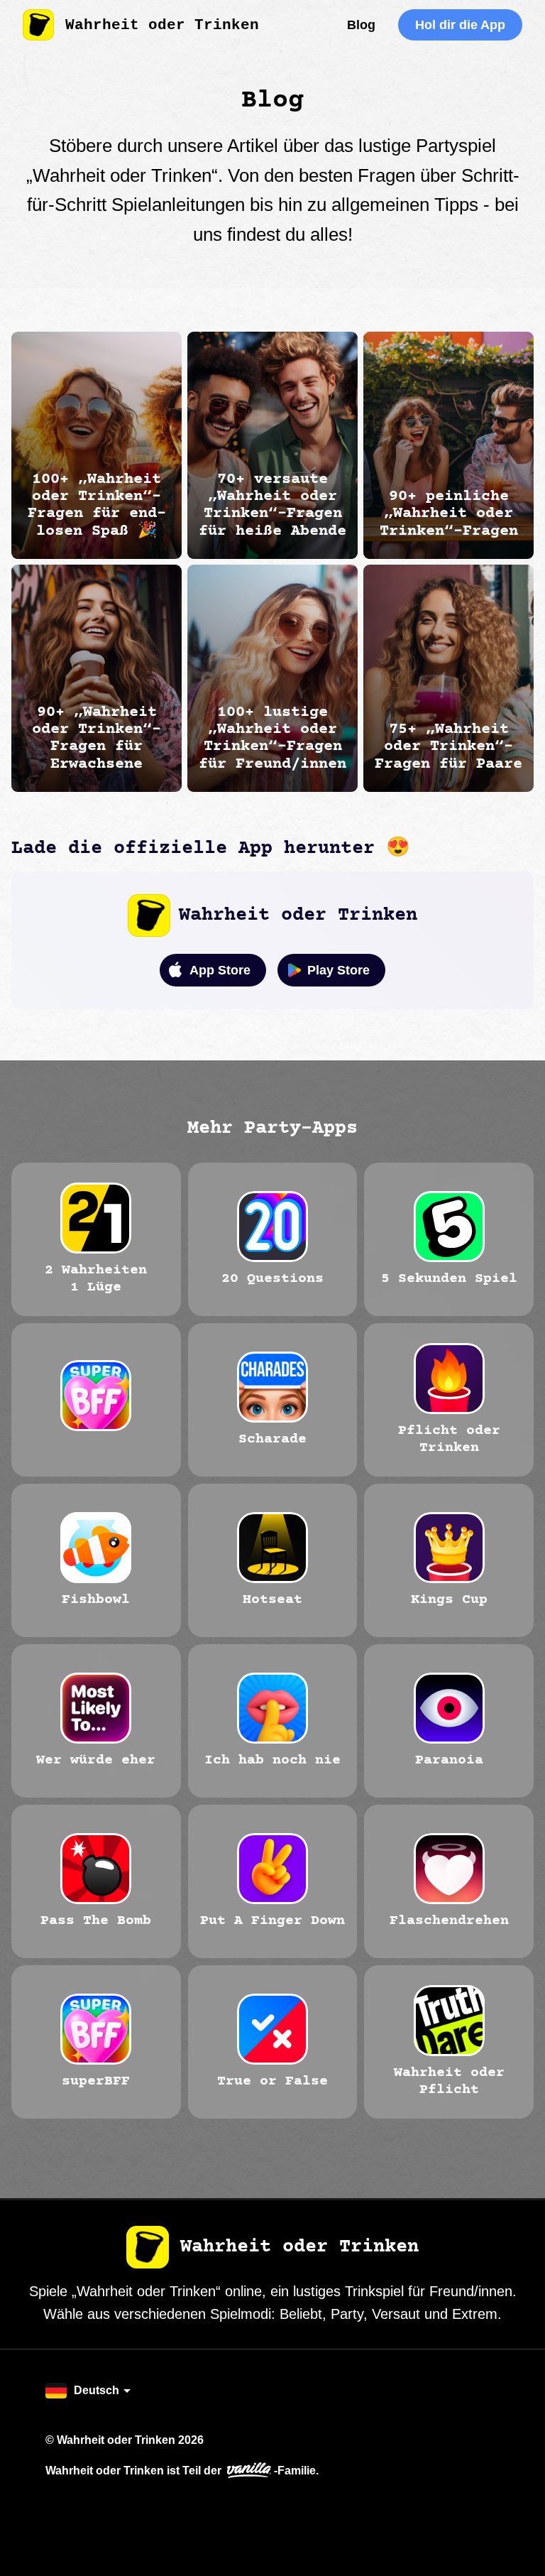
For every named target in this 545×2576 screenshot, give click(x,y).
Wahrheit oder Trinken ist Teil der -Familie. (182, 2470)
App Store (220, 970)
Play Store (338, 970)
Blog (361, 25)
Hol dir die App (460, 25)
